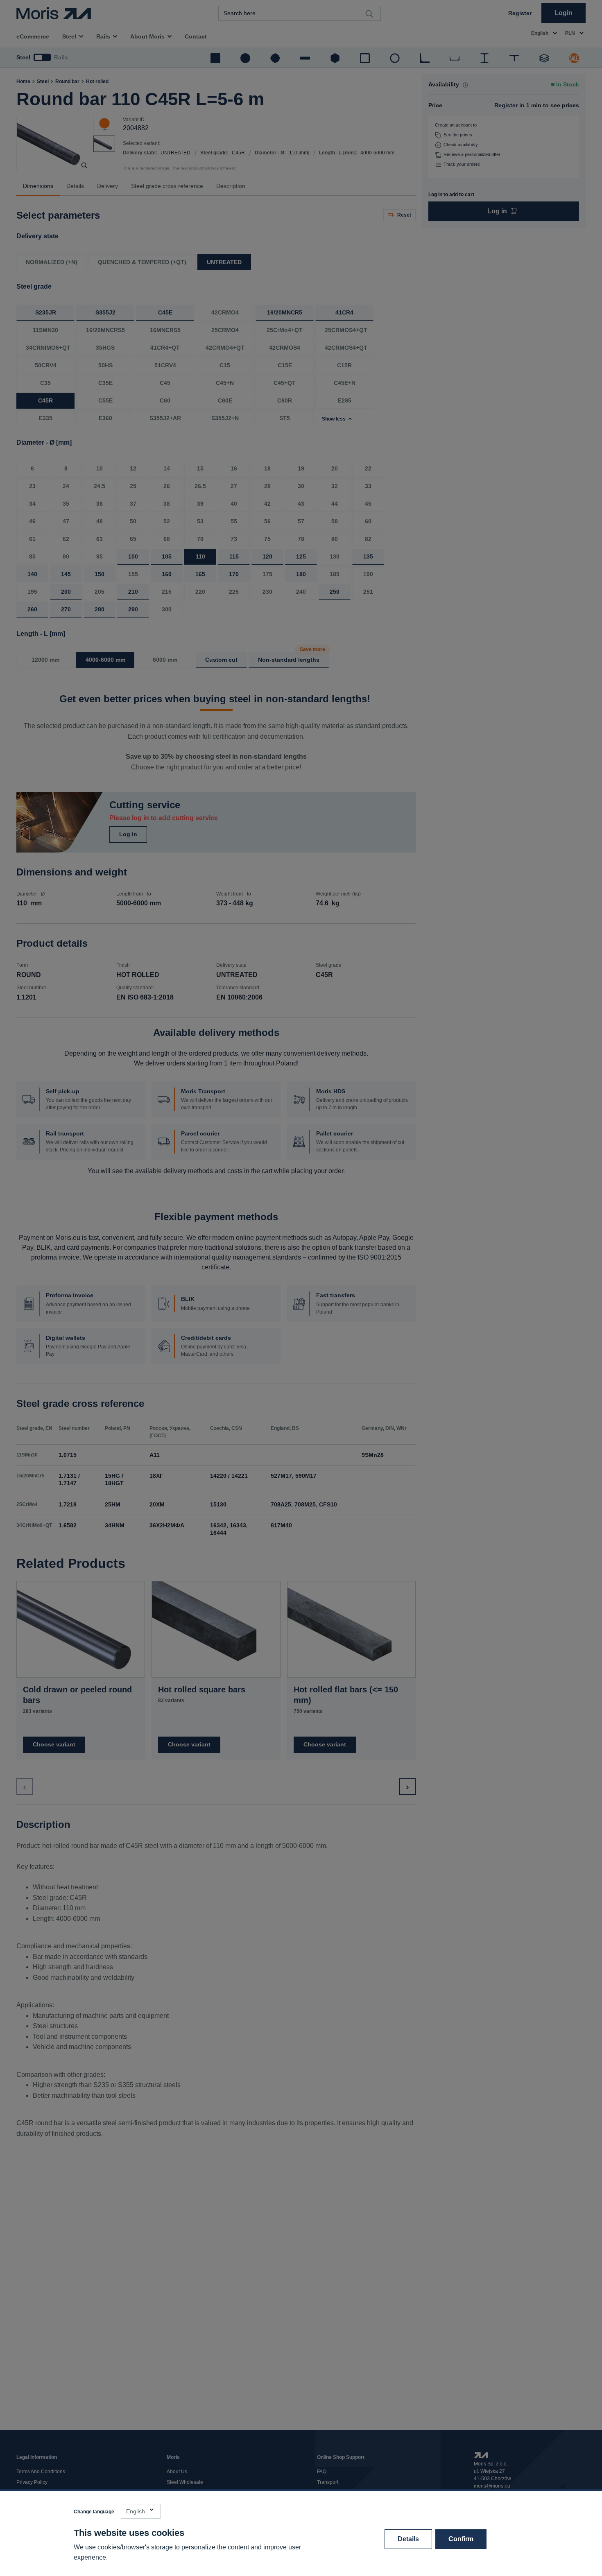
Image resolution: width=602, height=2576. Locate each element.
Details (408, 2539)
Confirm (461, 2539)
